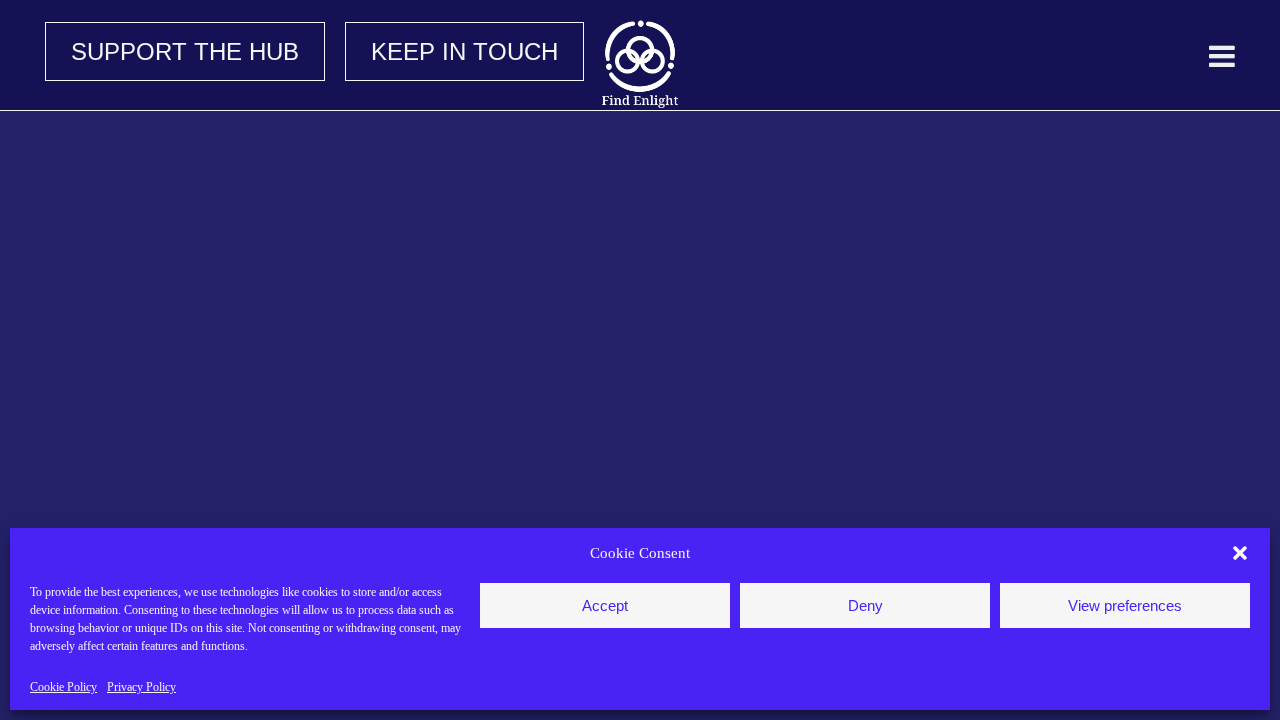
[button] (1240, 553)
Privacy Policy (141, 687)
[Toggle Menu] (1222, 56)
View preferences (1125, 605)
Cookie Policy (63, 687)
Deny (865, 605)
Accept (605, 605)
